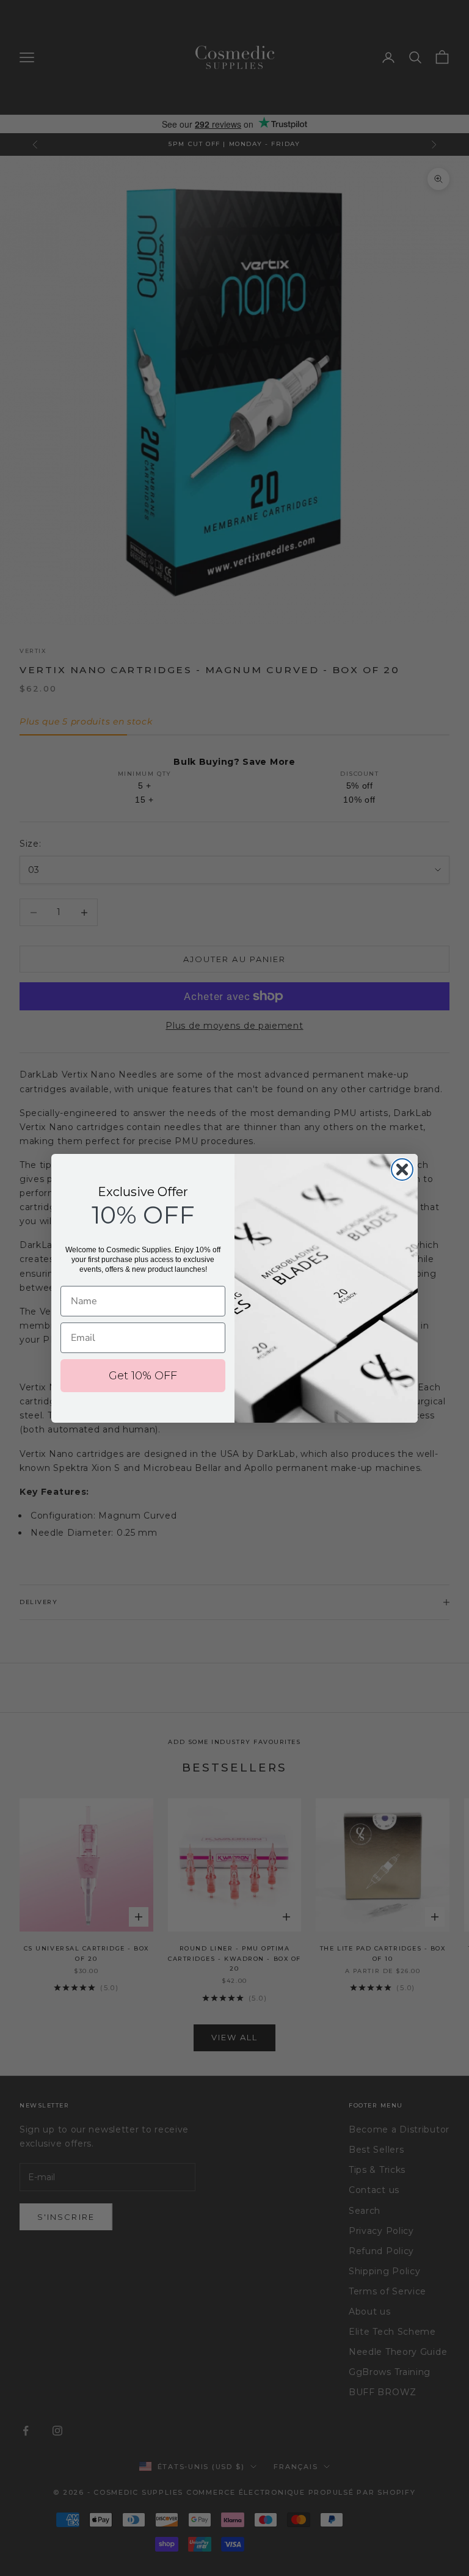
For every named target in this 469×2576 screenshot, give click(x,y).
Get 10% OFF (143, 1376)
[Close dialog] (402, 1169)
